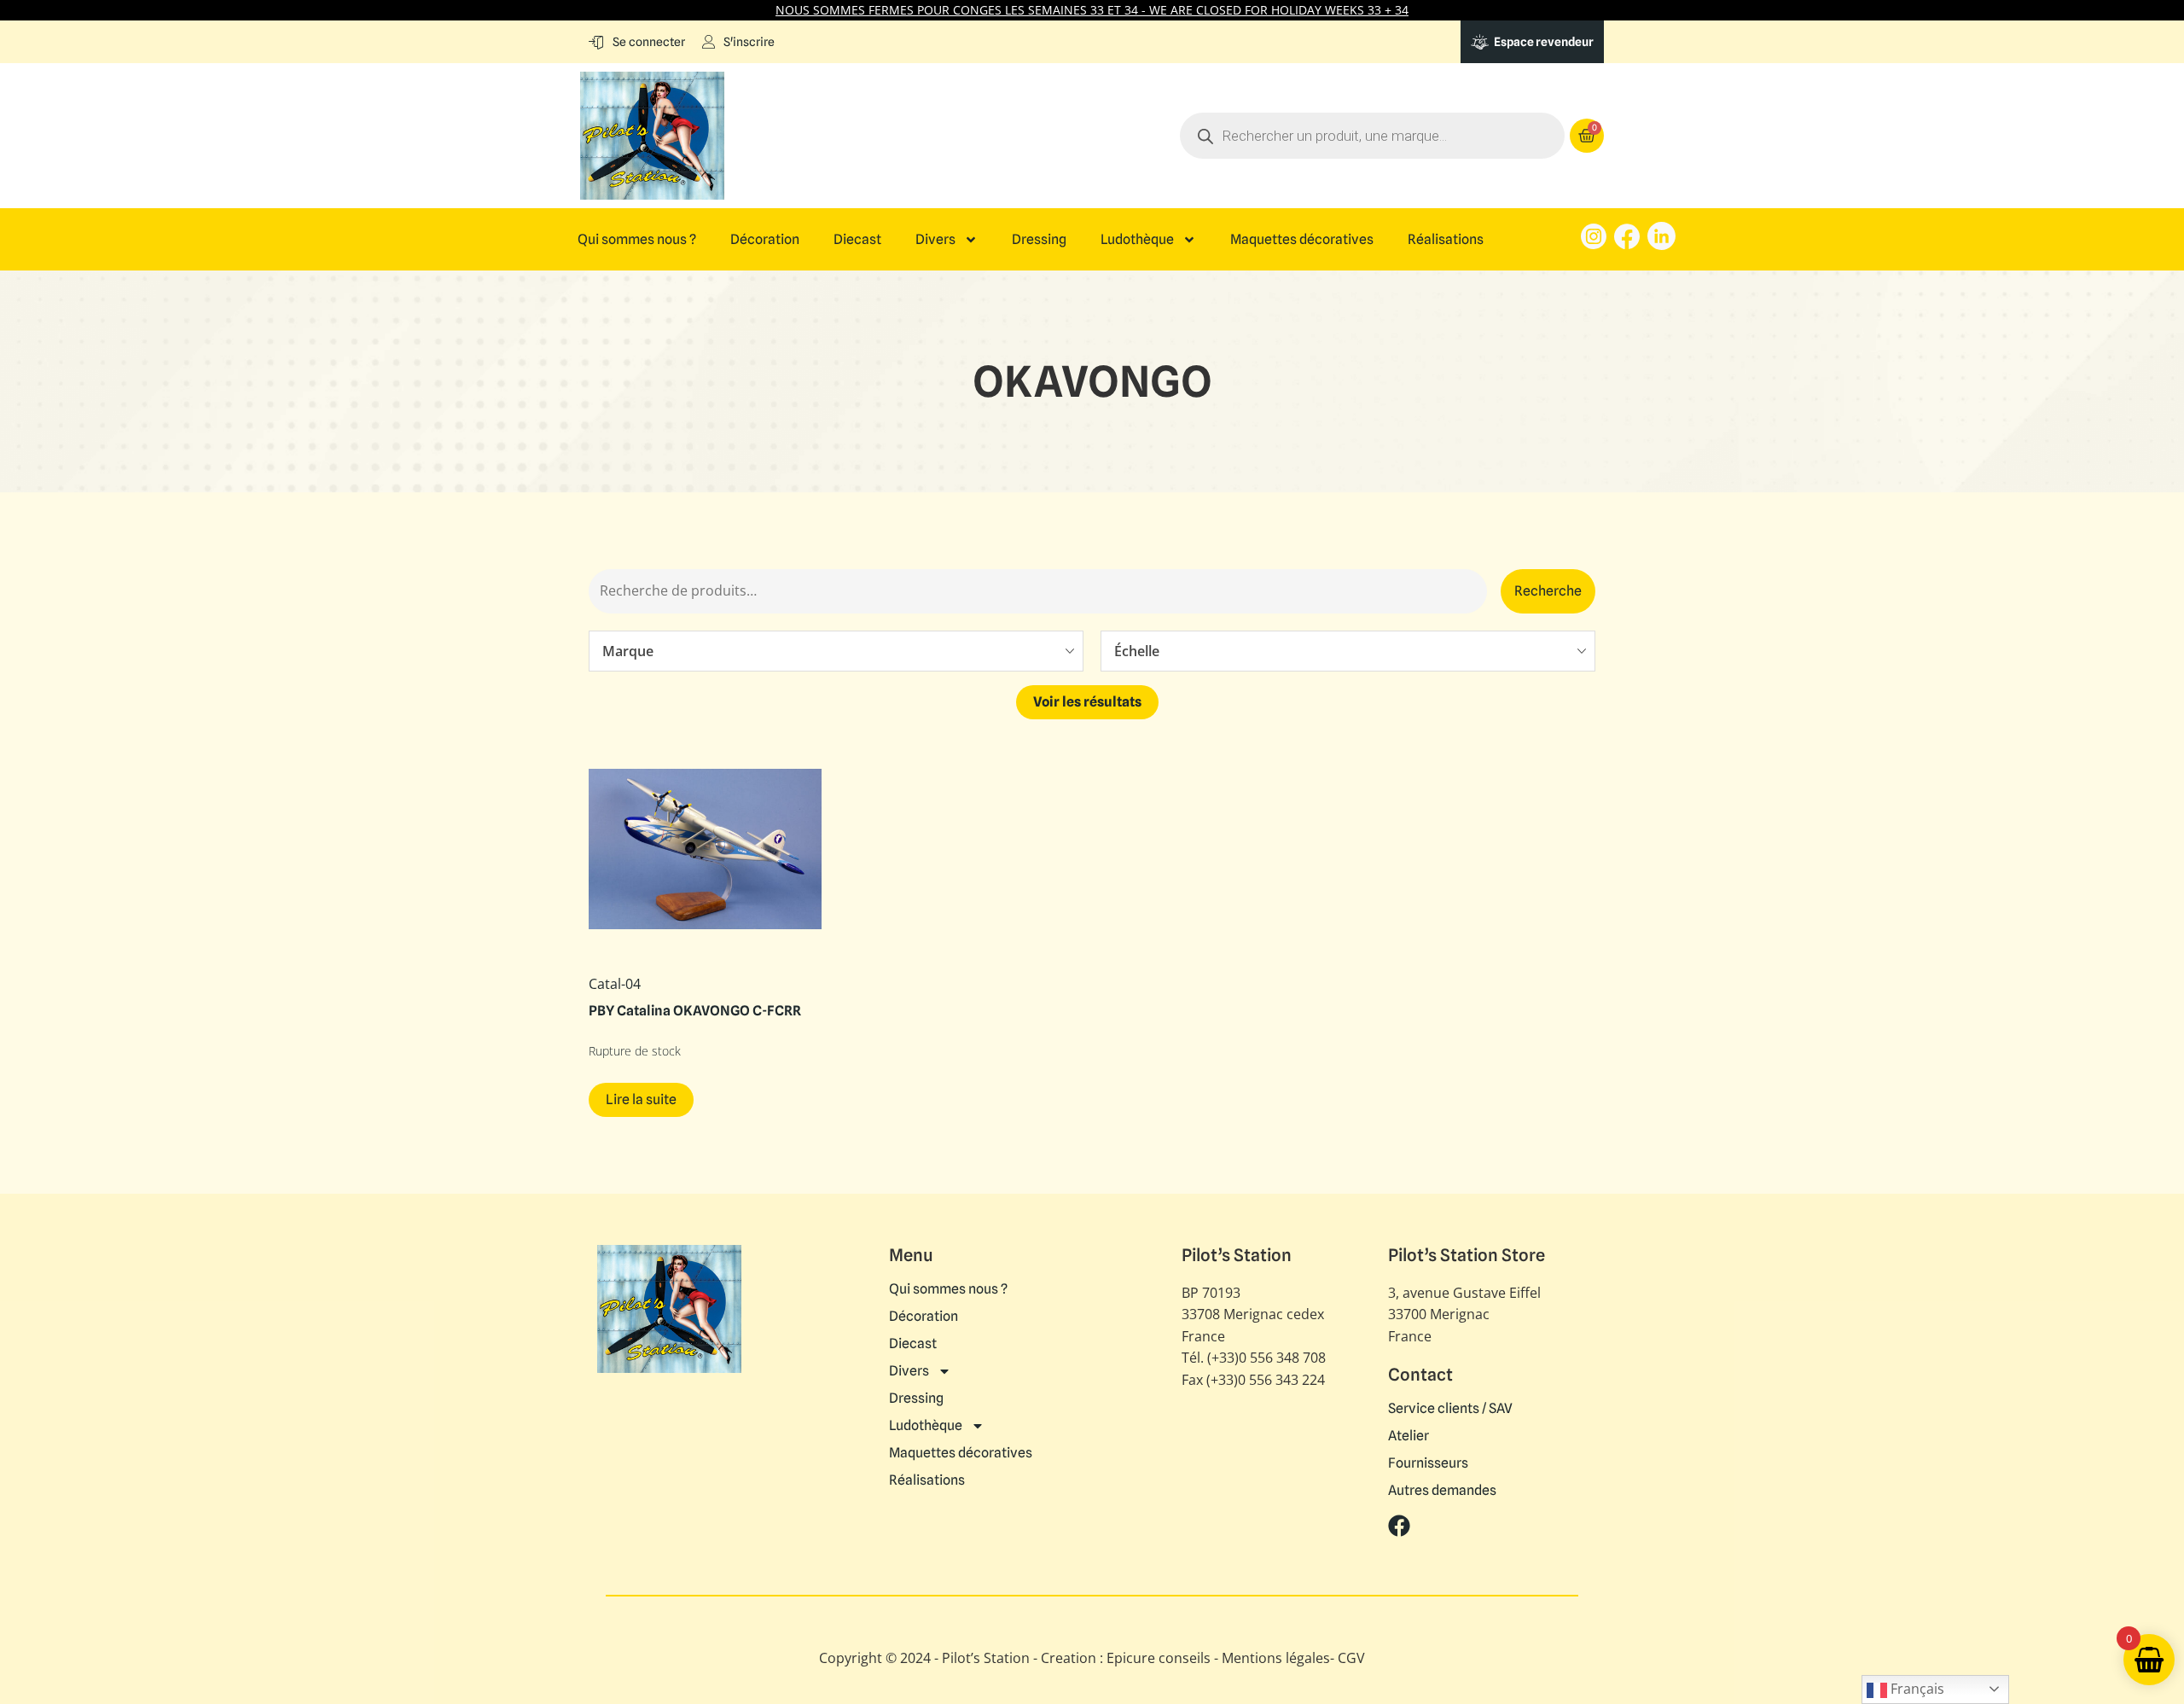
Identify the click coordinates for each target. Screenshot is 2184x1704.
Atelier (1409, 1436)
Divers (935, 240)
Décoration (765, 240)
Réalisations (1446, 240)
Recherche (1548, 591)
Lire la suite (641, 1099)
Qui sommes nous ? (637, 240)
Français (1916, 1689)
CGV (1351, 1658)
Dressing (1039, 240)
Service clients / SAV (1450, 1409)
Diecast (857, 240)
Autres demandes (1442, 1491)
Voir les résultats (1087, 702)
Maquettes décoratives (1302, 240)
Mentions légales (1276, 1658)
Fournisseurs (1428, 1463)
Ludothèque (1137, 240)
